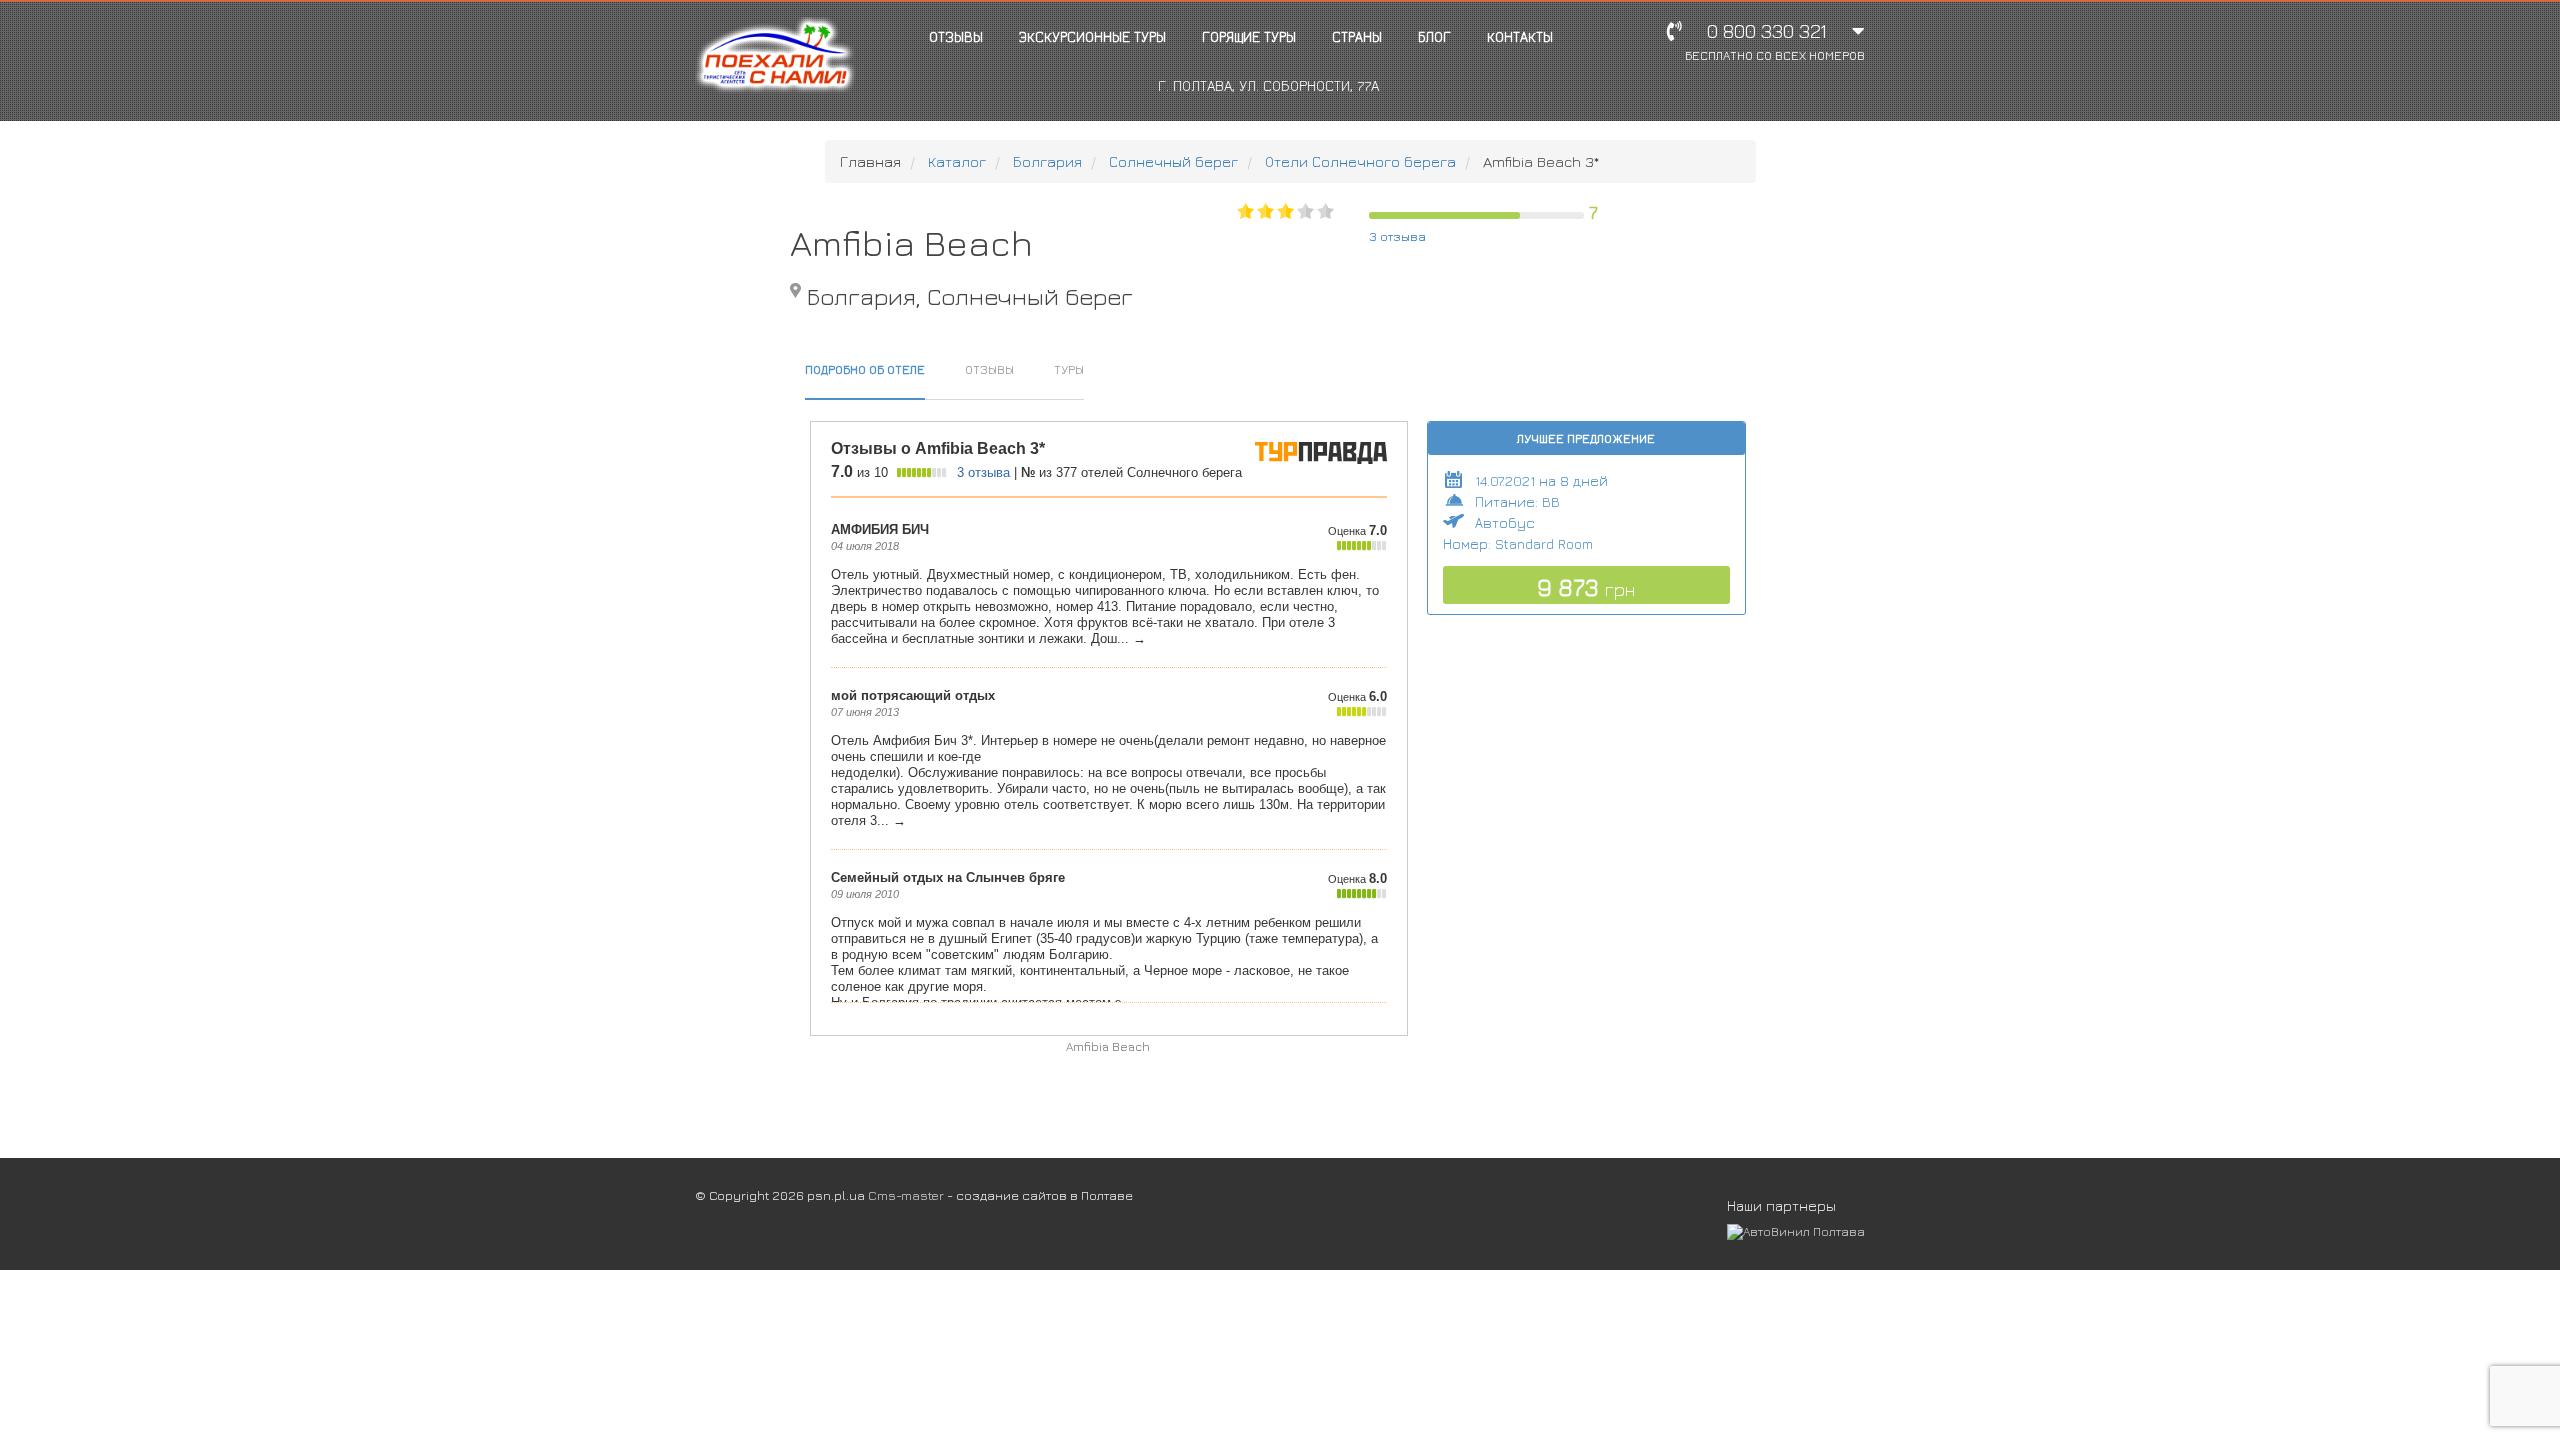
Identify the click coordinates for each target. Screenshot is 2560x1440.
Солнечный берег (1173, 161)
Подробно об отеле (865, 369)
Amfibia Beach (1108, 1046)
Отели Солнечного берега (1360, 161)
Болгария (1047, 161)
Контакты (1520, 36)
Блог (1434, 36)
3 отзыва (1397, 236)
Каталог (957, 161)
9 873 (1586, 587)
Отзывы (956, 36)
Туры (1069, 369)
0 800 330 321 (1775, 41)
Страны (1357, 36)
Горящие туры (1249, 36)
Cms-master (906, 1195)
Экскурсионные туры (1092, 36)
